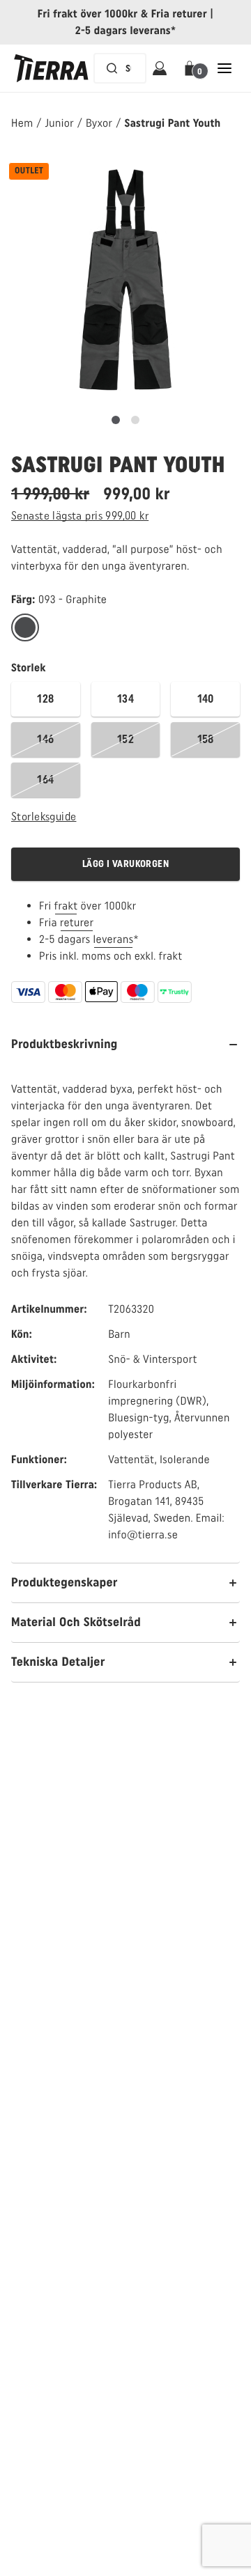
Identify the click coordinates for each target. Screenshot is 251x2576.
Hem (22, 123)
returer (77, 922)
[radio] (25, 628)
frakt (66, 906)
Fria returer (179, 14)
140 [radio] (206, 699)
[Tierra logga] (51, 68)
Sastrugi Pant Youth (172, 123)
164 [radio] (45, 780)
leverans (114, 939)
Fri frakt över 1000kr (88, 14)
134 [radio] (125, 699)
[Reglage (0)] (116, 420)
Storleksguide (44, 817)
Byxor (99, 123)
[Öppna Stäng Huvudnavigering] (225, 68)
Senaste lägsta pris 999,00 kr (80, 516)
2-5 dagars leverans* (126, 30)
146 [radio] (45, 739)
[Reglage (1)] (135, 420)
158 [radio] (206, 739)
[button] (192, 68)
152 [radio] (125, 739)
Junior (60, 123)
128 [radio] (45, 699)
